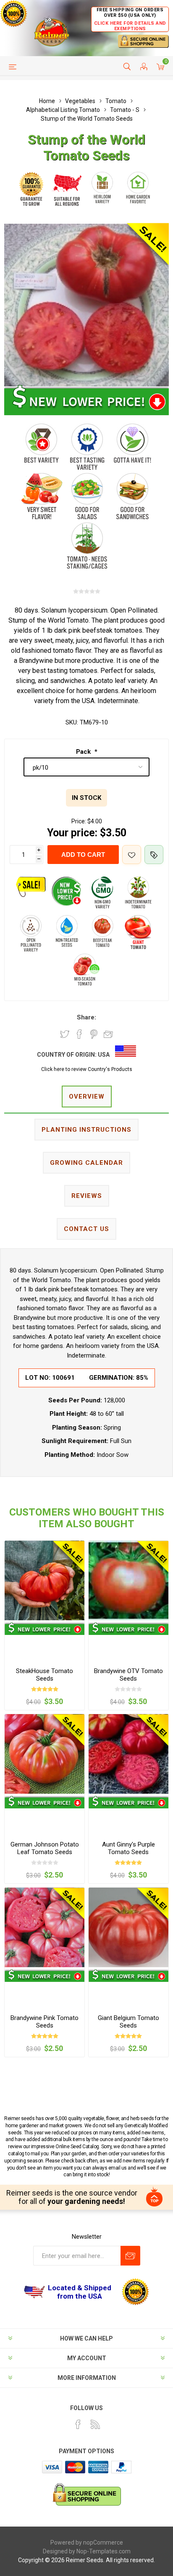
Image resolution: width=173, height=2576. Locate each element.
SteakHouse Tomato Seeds (45, 1675)
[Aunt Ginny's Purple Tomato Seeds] (128, 1754)
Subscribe (130, 2256)
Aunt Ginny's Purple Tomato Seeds (128, 1848)
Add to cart (83, 855)
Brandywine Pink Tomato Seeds (45, 2022)
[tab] (86, 1097)
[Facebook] (78, 2424)
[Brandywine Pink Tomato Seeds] (45, 1927)
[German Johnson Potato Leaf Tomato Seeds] (45, 1754)
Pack (84, 752)
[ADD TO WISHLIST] (132, 855)
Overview (87, 1097)
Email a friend (108, 1034)
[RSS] (95, 2424)
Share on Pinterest (94, 1034)
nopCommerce (103, 2542)
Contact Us (86, 1229)
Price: (79, 821)
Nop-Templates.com (104, 2551)
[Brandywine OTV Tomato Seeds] (128, 1580)
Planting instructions (86, 1130)
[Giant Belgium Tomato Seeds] (128, 1927)
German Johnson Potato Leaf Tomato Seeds (45, 1848)
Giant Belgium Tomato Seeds (128, 2022)
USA (104, 1055)
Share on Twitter (65, 1034)
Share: (86, 1017)
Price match (154, 855)
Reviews (87, 1196)
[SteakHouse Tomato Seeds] (45, 1580)
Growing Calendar (86, 1163)
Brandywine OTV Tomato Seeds (128, 1675)
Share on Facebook (79, 1034)
